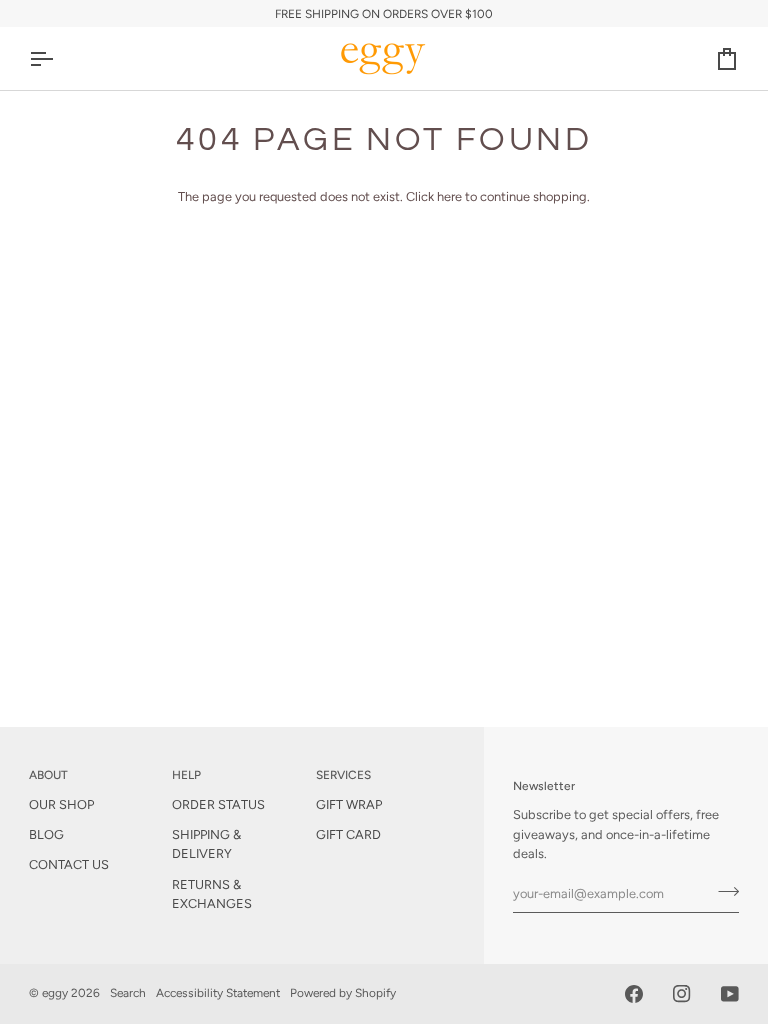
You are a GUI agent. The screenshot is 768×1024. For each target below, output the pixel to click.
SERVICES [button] (343, 775)
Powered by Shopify (343, 993)
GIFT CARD (348, 834)
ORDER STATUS (218, 804)
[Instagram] (682, 994)
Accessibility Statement (218, 993)
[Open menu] (59, 58)
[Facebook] (634, 994)
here (449, 196)
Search (128, 993)
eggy (55, 993)
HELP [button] (186, 775)
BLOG (46, 834)
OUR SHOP (61, 804)
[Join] (722, 891)
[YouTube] (730, 994)
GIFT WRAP (349, 804)
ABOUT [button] (48, 775)
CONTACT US (69, 864)
